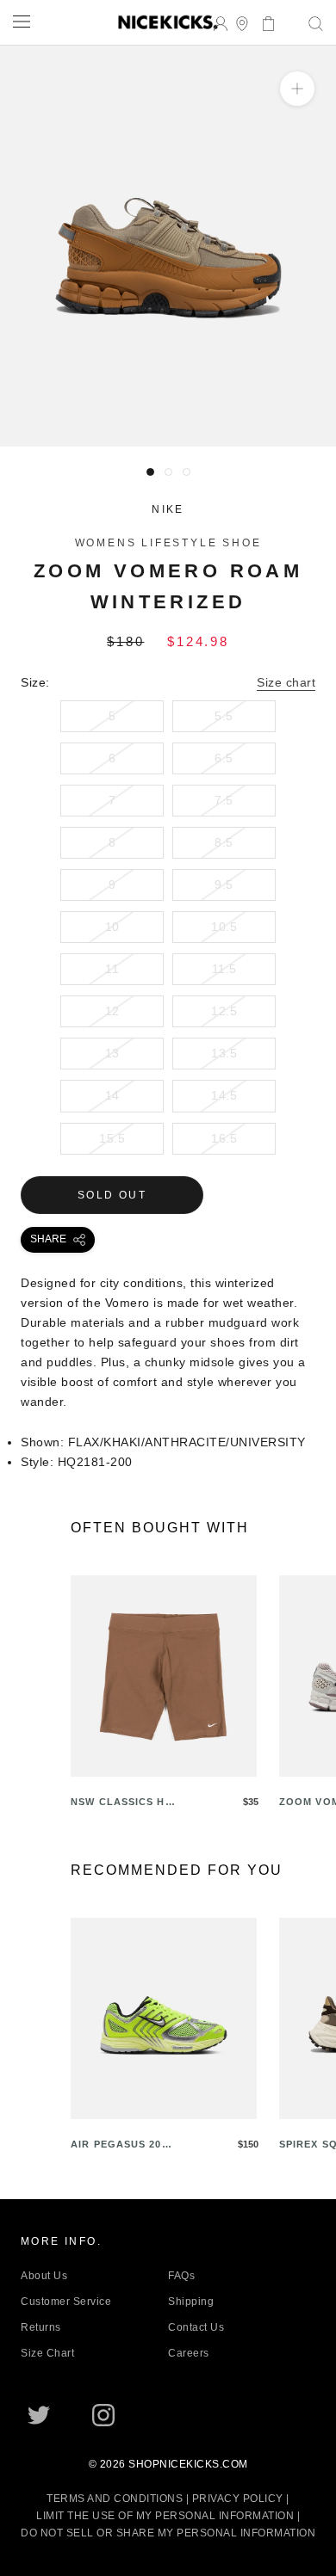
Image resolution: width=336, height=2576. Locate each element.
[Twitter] (39, 2415)
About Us (44, 2276)
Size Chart (47, 2353)
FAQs (181, 2276)
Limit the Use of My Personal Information (165, 2516)
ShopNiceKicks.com (188, 2464)
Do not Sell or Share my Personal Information (168, 2533)
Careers (189, 2353)
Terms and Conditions (115, 2499)
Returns (41, 2327)
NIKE (168, 509)
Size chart (286, 682)
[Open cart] (263, 22)
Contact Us (196, 2327)
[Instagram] (103, 2415)
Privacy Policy (238, 2499)
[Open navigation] (22, 21)
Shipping (191, 2302)
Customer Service (66, 2302)
